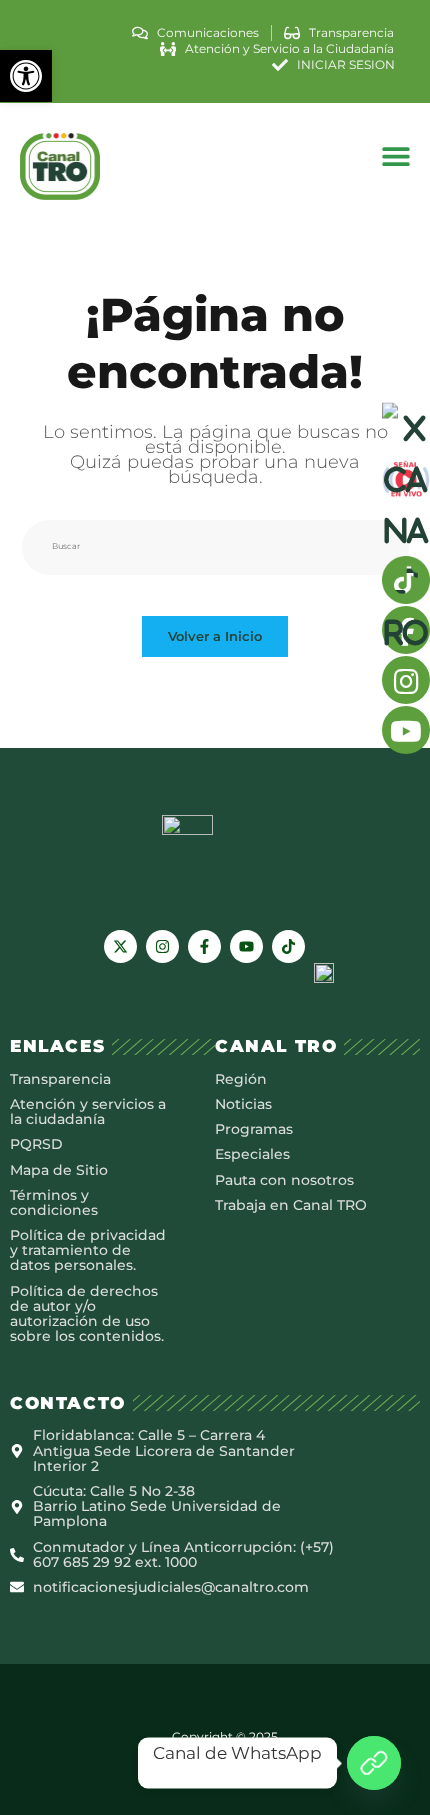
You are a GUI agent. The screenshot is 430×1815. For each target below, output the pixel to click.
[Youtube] (246, 946)
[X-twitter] (120, 946)
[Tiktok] (288, 946)
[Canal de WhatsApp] (374, 1763)
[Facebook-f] (204, 946)
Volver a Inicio (215, 636)
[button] (26, 76)
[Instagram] (162, 946)
